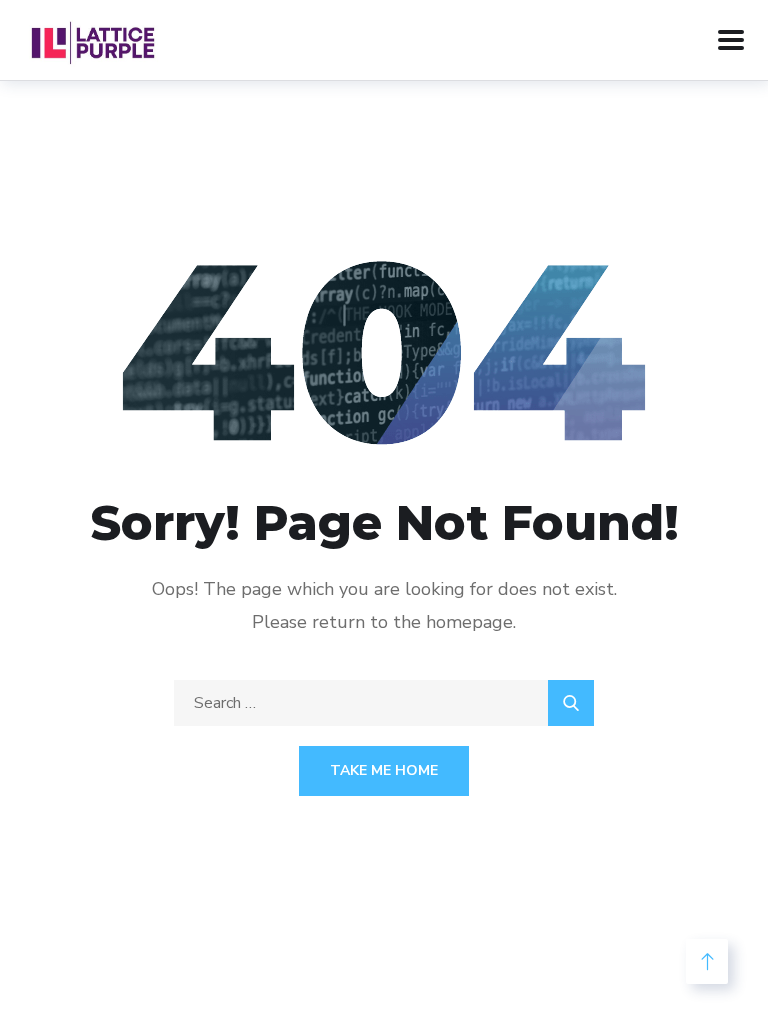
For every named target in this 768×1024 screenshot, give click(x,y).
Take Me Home (384, 770)
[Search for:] (384, 703)
